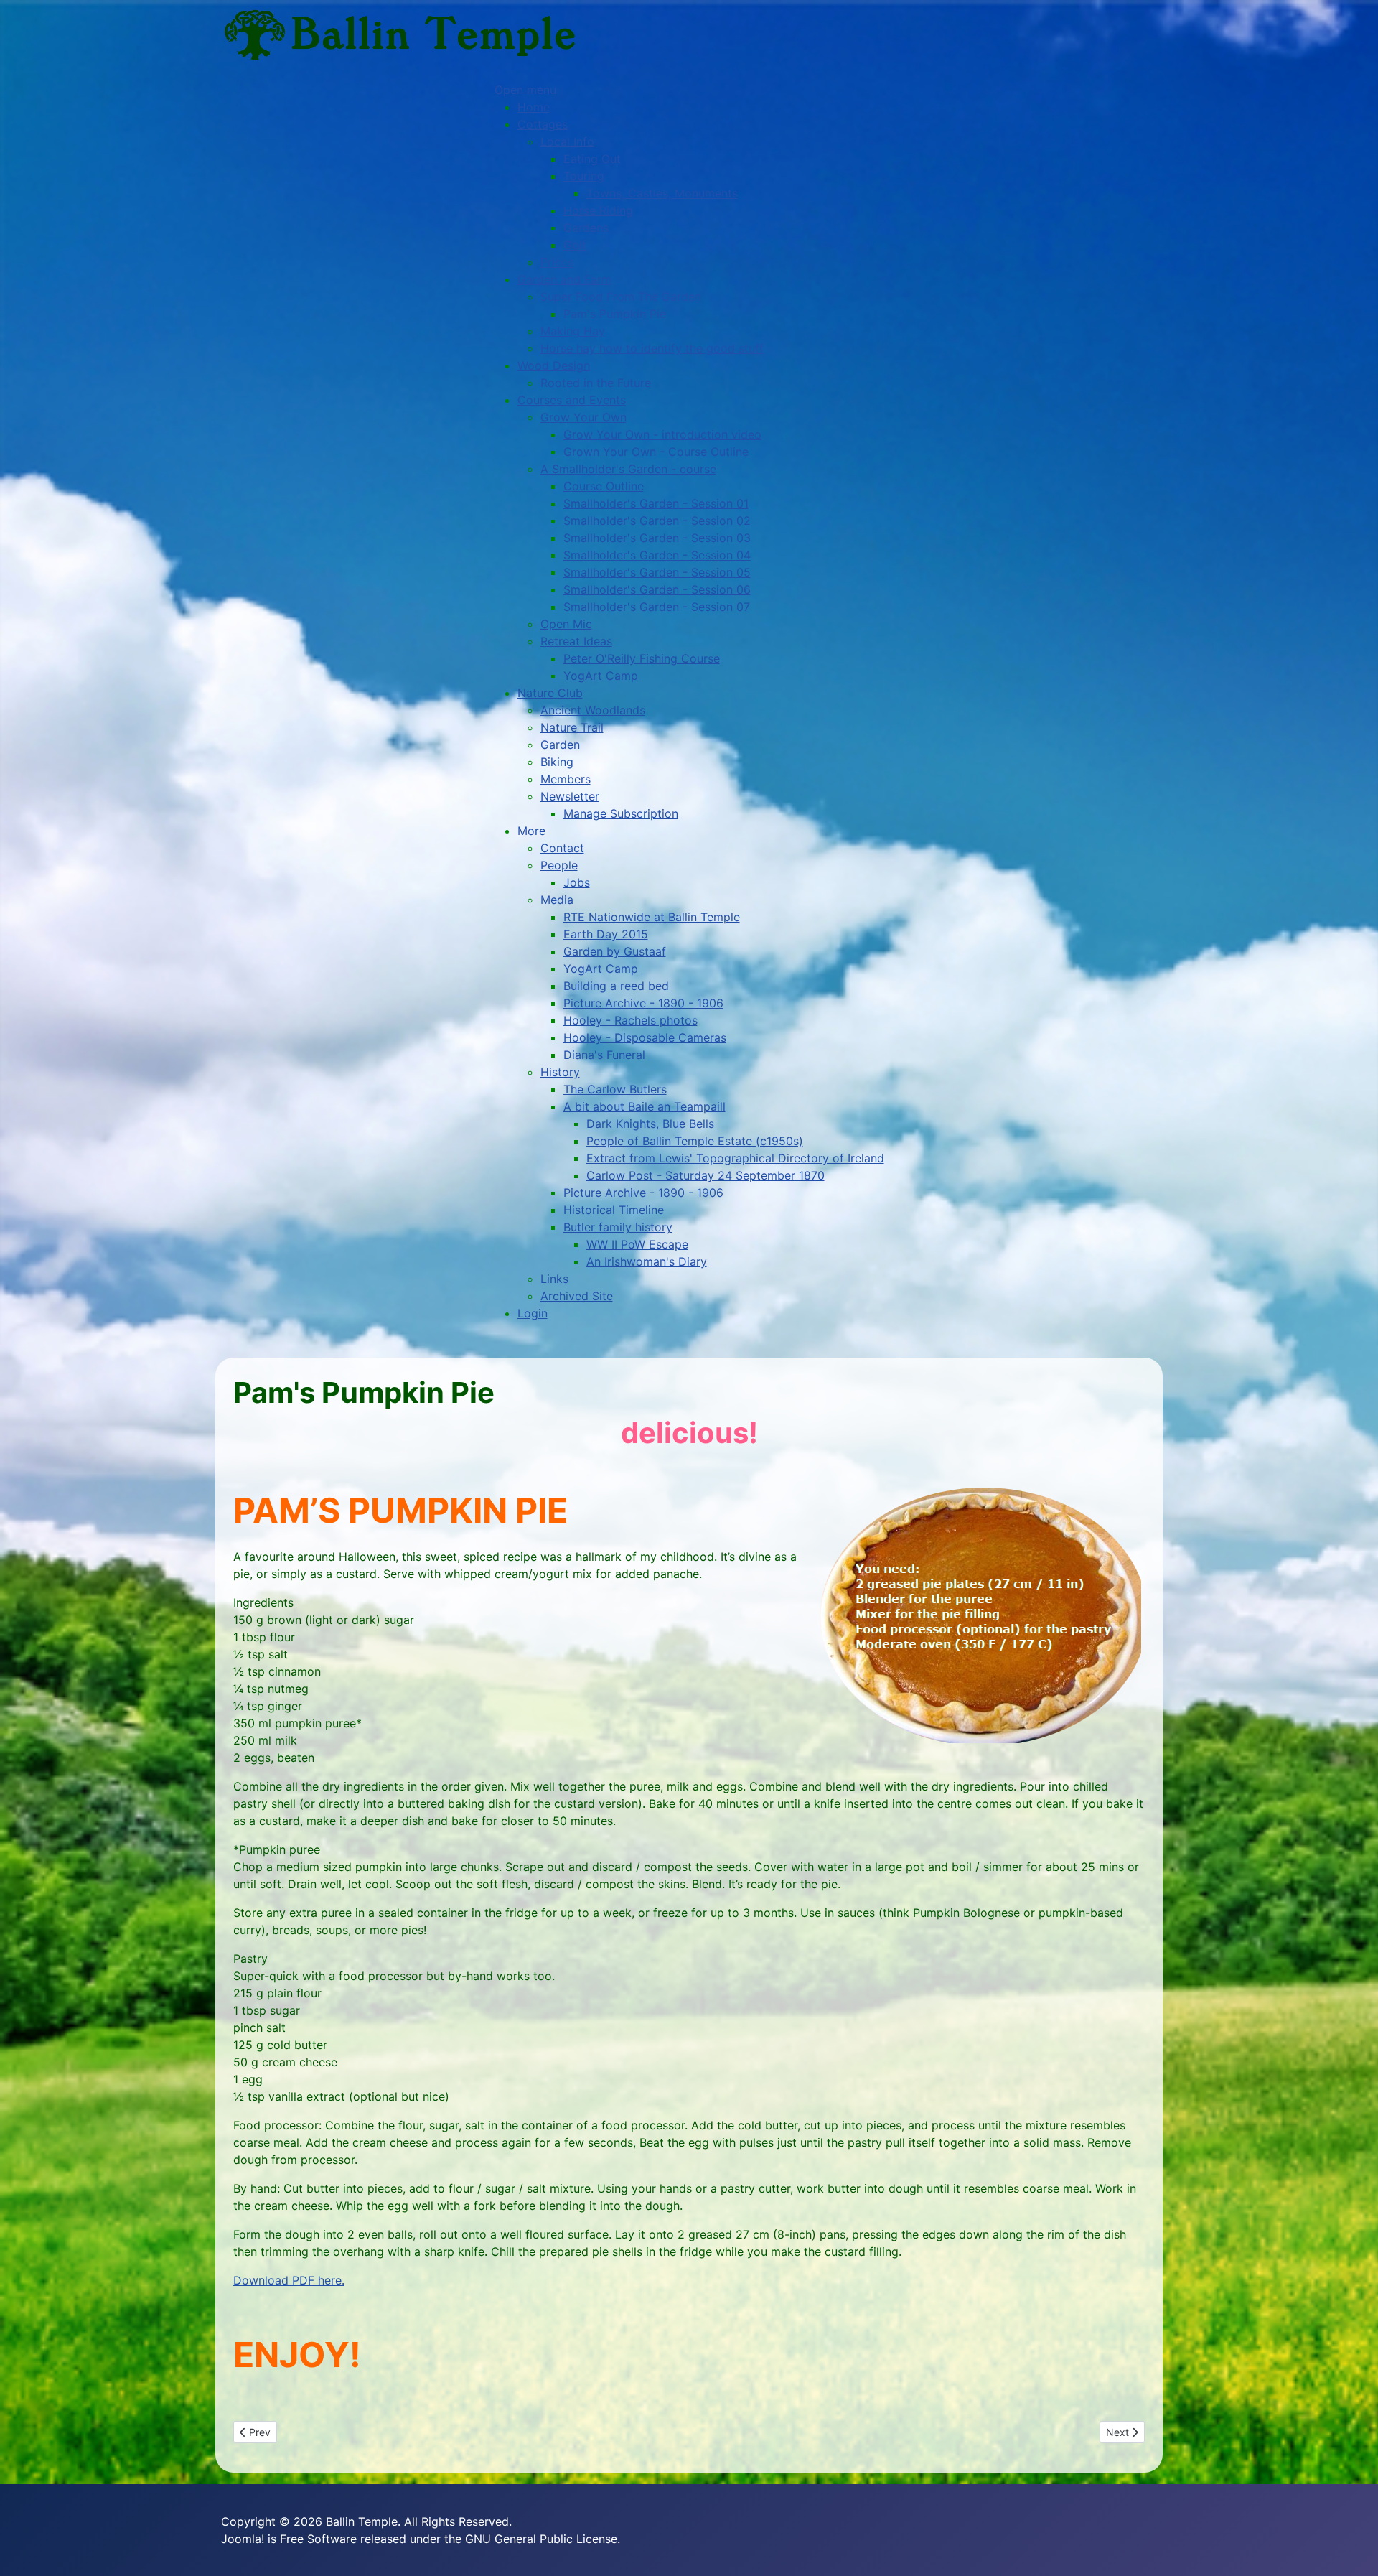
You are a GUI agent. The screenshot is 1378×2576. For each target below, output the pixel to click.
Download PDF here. (289, 2280)
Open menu (525, 90)
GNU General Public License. (543, 2539)
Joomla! (243, 2539)
